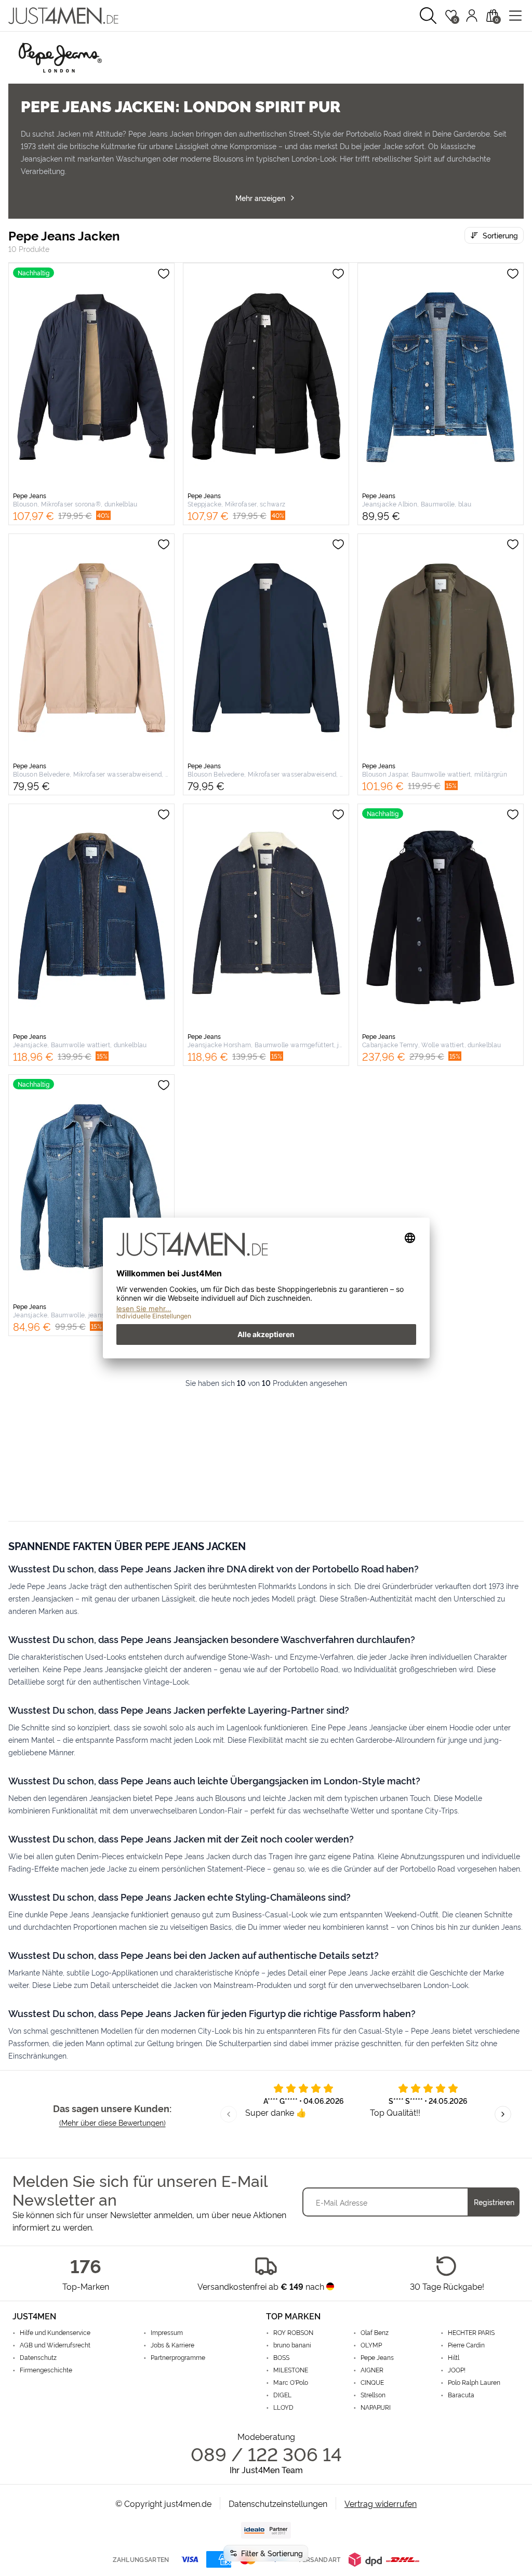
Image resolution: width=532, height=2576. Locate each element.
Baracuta (461, 2395)
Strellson (373, 2395)
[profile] (472, 16)
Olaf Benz (375, 2332)
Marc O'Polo (291, 2382)
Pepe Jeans (377, 2357)
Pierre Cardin (466, 2345)
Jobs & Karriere (172, 2345)
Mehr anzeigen (260, 198)
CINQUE (372, 2382)
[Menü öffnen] (515, 16)
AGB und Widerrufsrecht (55, 2345)
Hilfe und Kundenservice (55, 2332)
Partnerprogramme (178, 2357)
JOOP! (457, 2370)
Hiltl (454, 2357)
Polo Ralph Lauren (474, 2382)
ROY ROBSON (293, 2332)
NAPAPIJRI (376, 2407)
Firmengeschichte (46, 2370)
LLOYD (283, 2407)
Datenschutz (38, 2357)
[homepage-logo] (63, 16)
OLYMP (371, 2345)
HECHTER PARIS (471, 2332)
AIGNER (372, 2370)
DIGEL (282, 2395)
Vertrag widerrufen (381, 2503)
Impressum (167, 2332)
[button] (428, 16)
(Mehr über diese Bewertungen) (112, 2122)
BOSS (281, 2357)
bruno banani (292, 2345)
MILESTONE (291, 2370)
